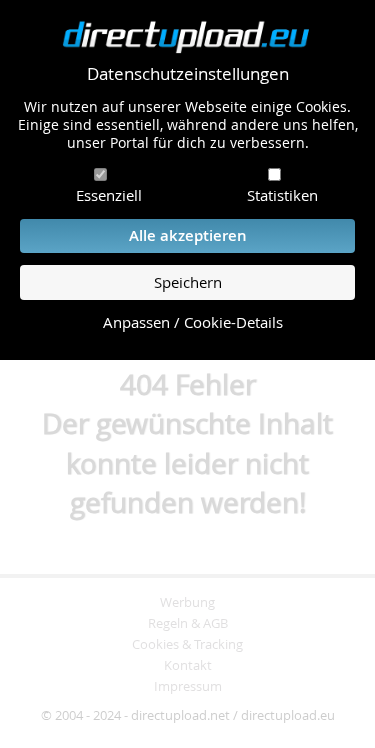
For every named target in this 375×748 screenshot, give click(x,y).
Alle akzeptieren (188, 235)
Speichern (188, 282)
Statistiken (282, 195)
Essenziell (109, 195)
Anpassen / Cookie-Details (193, 322)
